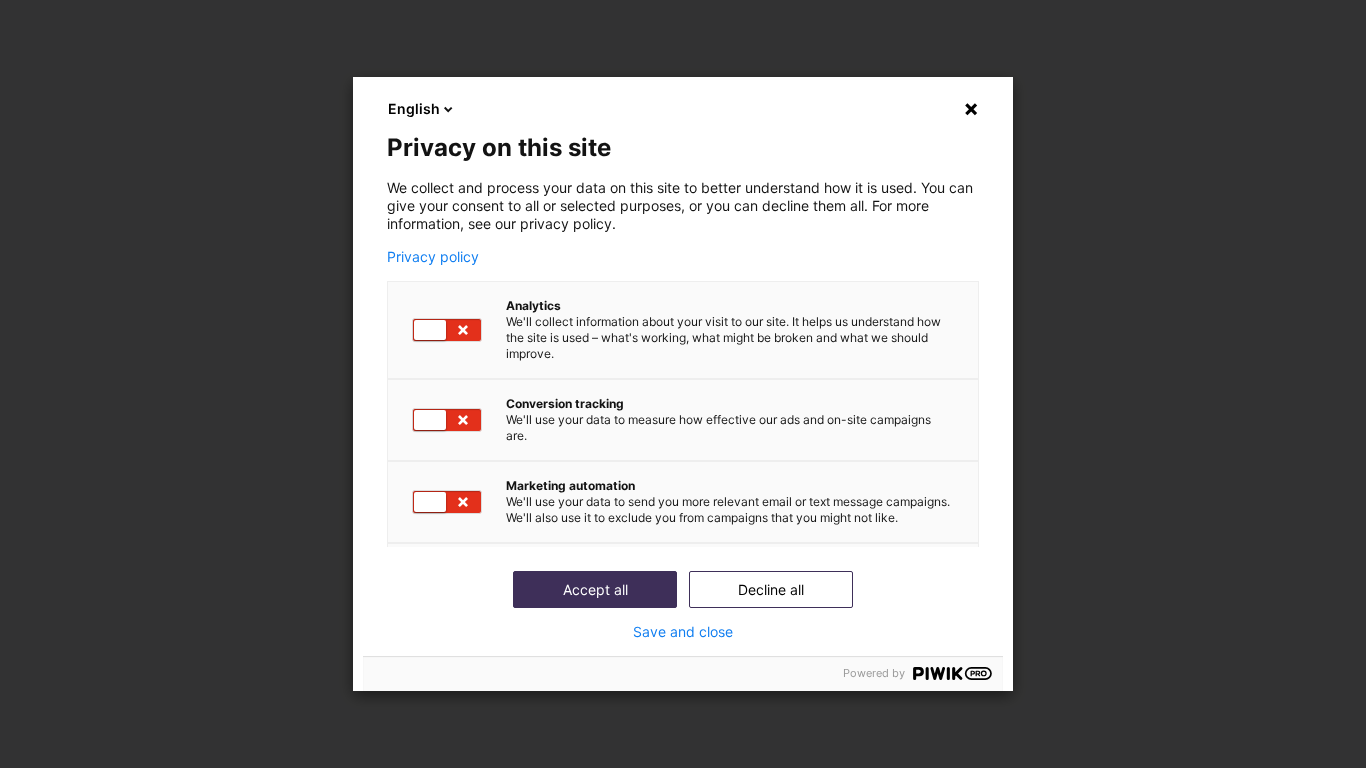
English (414, 108)
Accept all (595, 589)
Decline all (771, 589)
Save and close (683, 632)
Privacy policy (433, 257)
